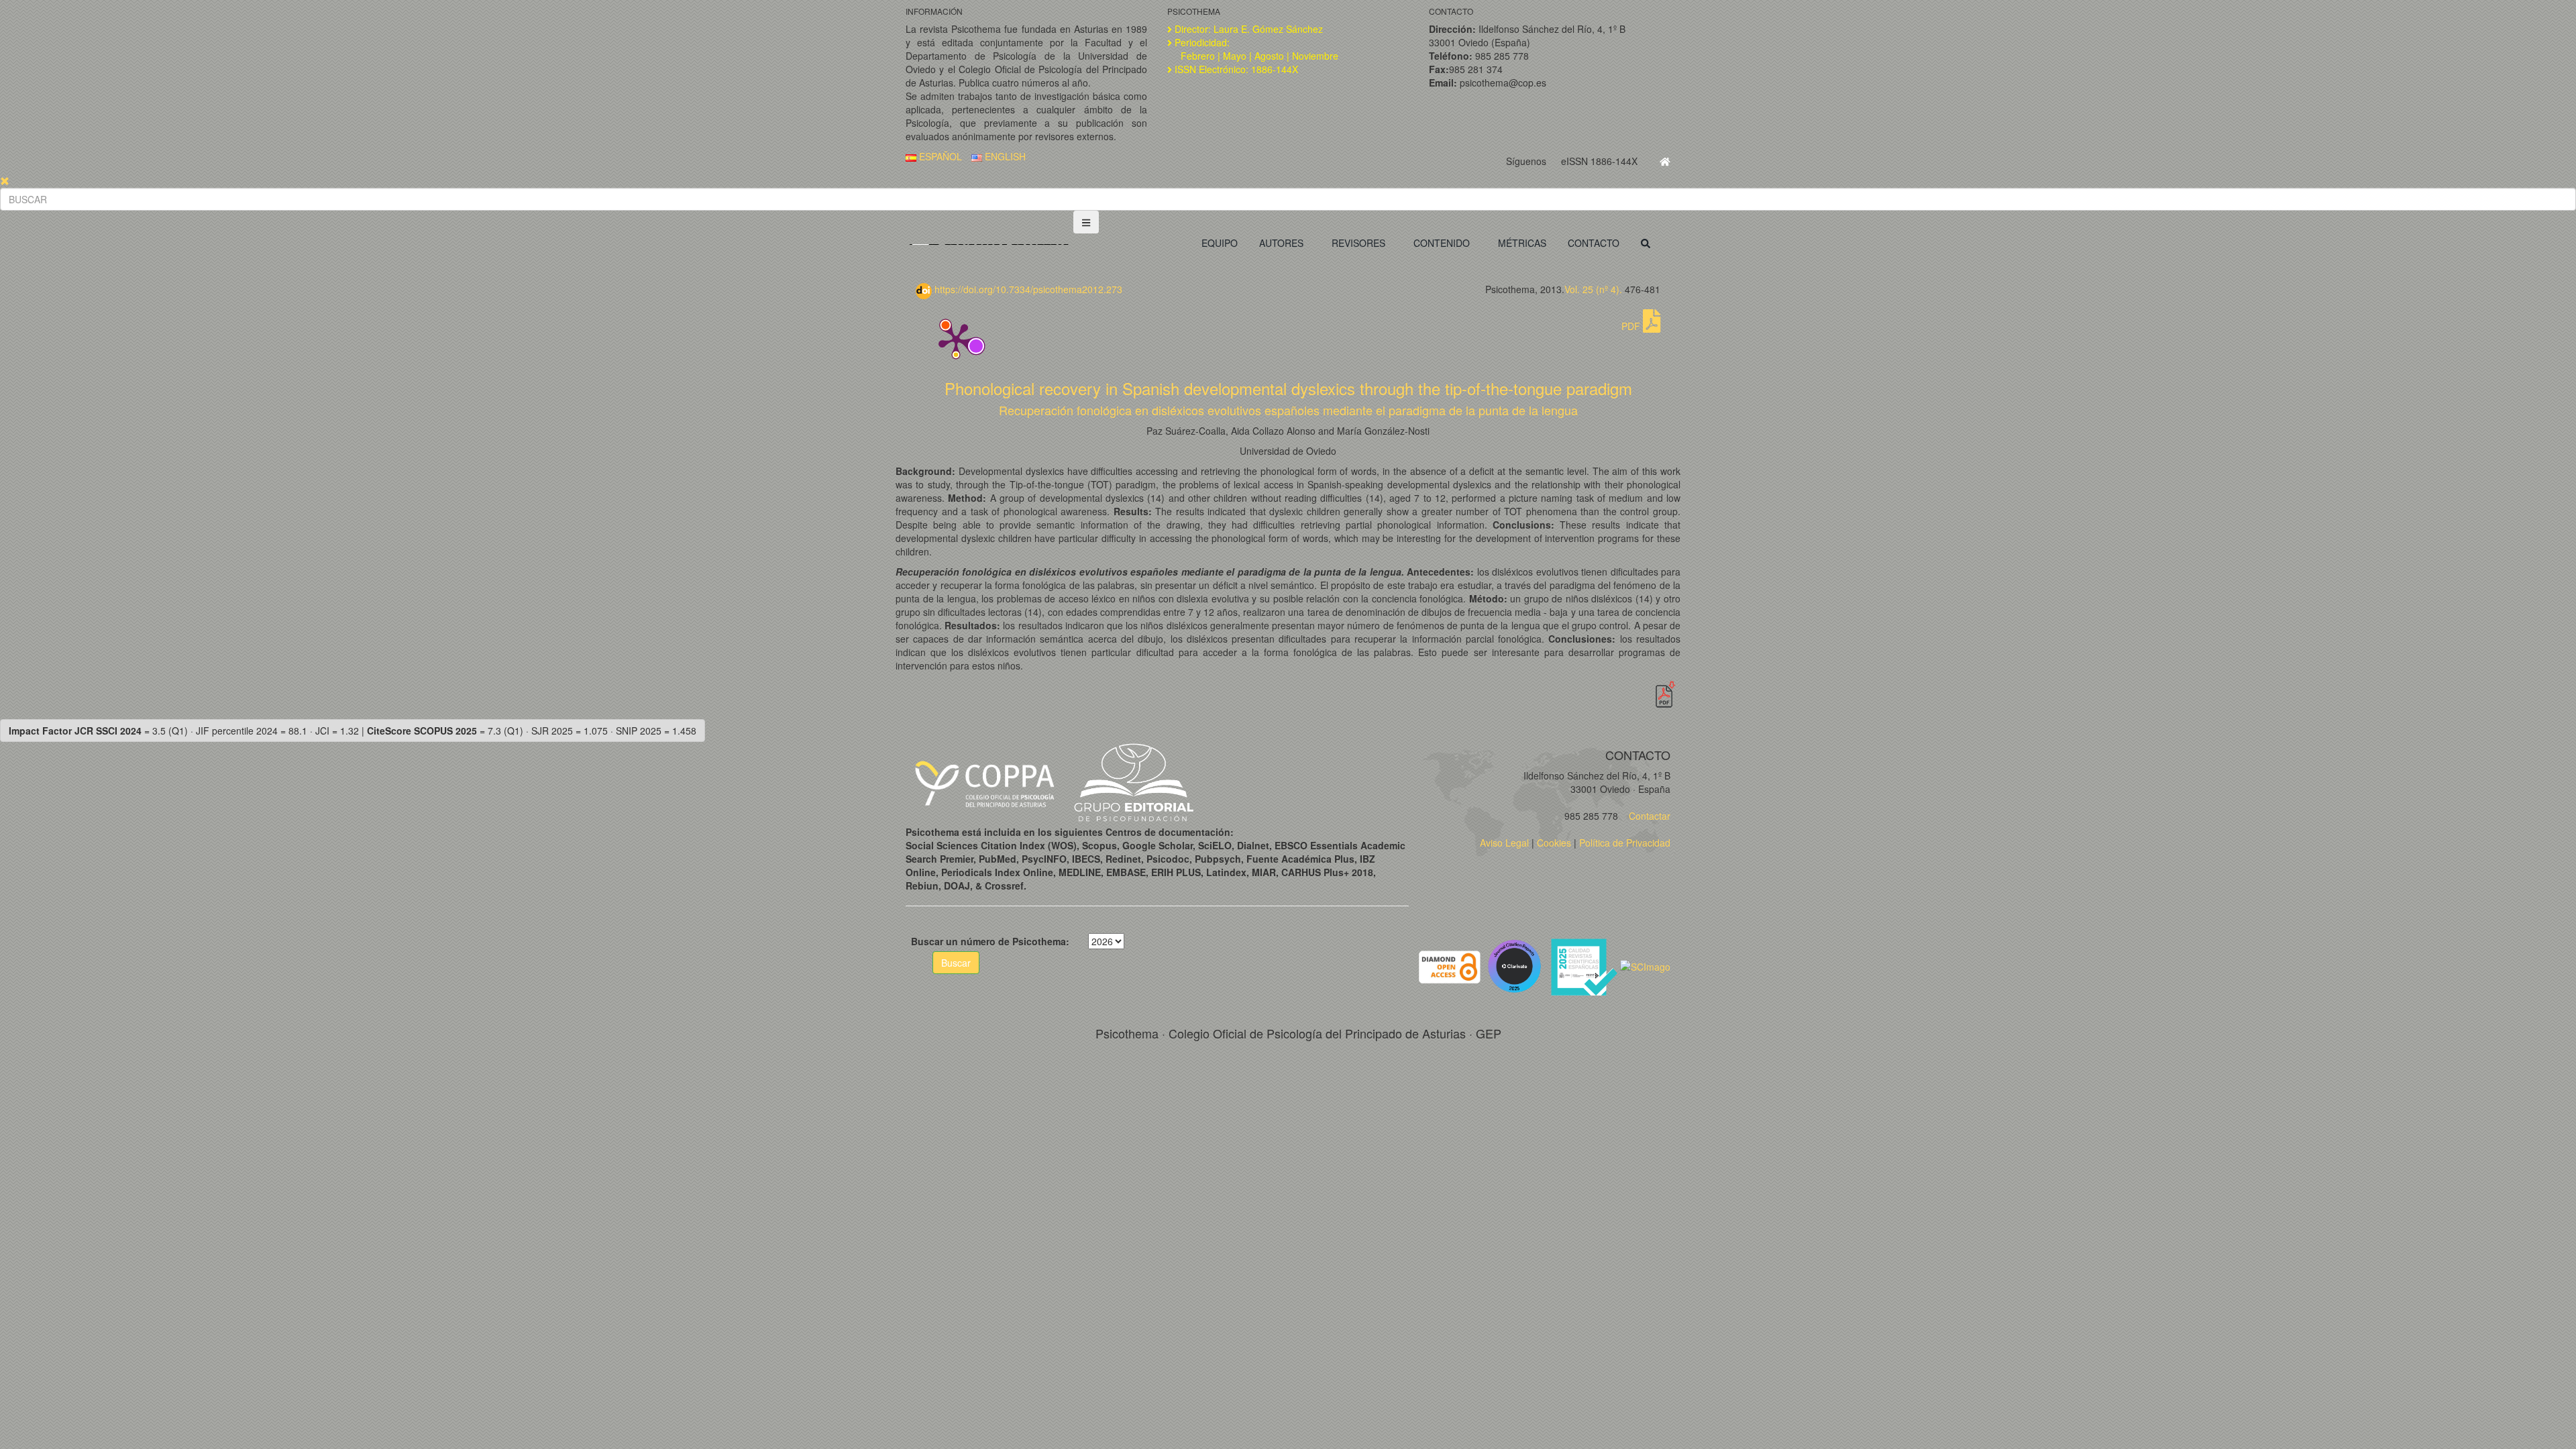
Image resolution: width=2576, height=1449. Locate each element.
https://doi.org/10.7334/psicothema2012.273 (1027, 289)
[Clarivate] (1517, 965)
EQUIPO (1220, 243)
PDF (1632, 326)
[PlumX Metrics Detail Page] (956, 339)
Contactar (1648, 816)
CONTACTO (1594, 243)
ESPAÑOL (939, 156)
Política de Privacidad (1625, 843)
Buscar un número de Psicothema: (990, 941)
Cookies (1554, 843)
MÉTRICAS (1522, 243)
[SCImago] (1645, 965)
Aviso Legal (1504, 843)
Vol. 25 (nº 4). (1593, 289)
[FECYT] (1585, 965)
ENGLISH (1004, 156)
